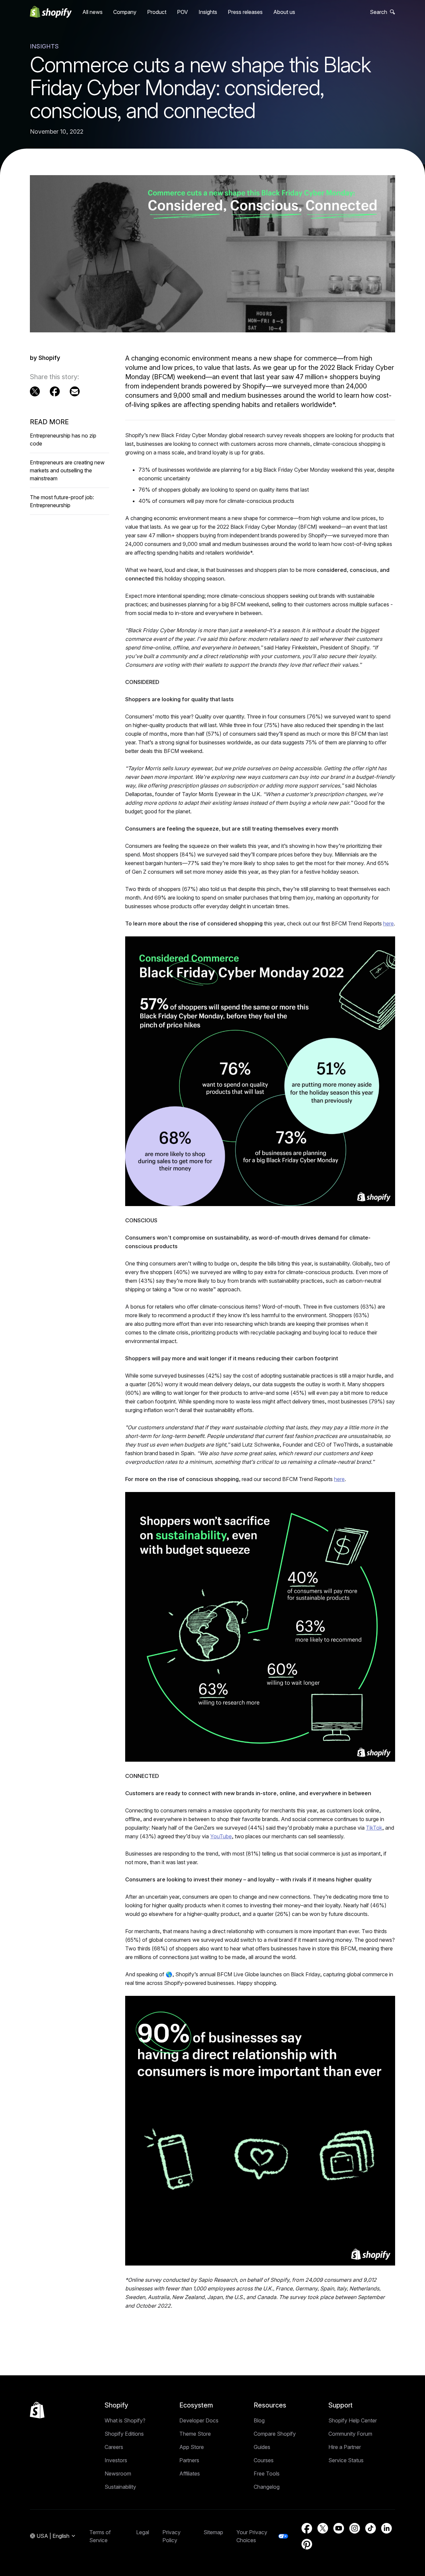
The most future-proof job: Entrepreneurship (62, 501)
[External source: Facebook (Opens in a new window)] (55, 391)
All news (92, 12)
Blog (259, 2420)
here (388, 923)
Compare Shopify (275, 2434)
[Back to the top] (37, 2410)
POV (182, 12)
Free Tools (267, 2474)
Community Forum (350, 2434)
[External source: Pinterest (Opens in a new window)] (307, 2544)
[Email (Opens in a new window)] (75, 391)
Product (157, 12)
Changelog (267, 2487)
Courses (264, 2460)
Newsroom (118, 2474)
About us (284, 12)
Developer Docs (199, 2420)
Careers (114, 2447)
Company (125, 12)
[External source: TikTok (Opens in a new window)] (371, 2528)
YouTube (221, 1836)
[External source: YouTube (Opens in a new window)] (339, 2528)
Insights (208, 12)
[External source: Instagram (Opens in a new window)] (355, 2528)
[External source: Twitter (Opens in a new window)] (35, 391)
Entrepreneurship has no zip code (63, 440)
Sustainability (120, 2487)
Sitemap (213, 2532)
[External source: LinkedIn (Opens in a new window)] (386, 2528)
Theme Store (195, 2434)
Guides (262, 2447)
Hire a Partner (345, 2447)
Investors (116, 2460)
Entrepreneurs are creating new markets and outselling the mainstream (67, 470)
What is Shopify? (125, 2420)
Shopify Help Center (353, 2420)
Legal (143, 2532)
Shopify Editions (124, 2434)
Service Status (346, 2460)
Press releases (245, 12)
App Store (192, 2447)
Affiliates (190, 2474)
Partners (189, 2460)
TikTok (374, 1828)
